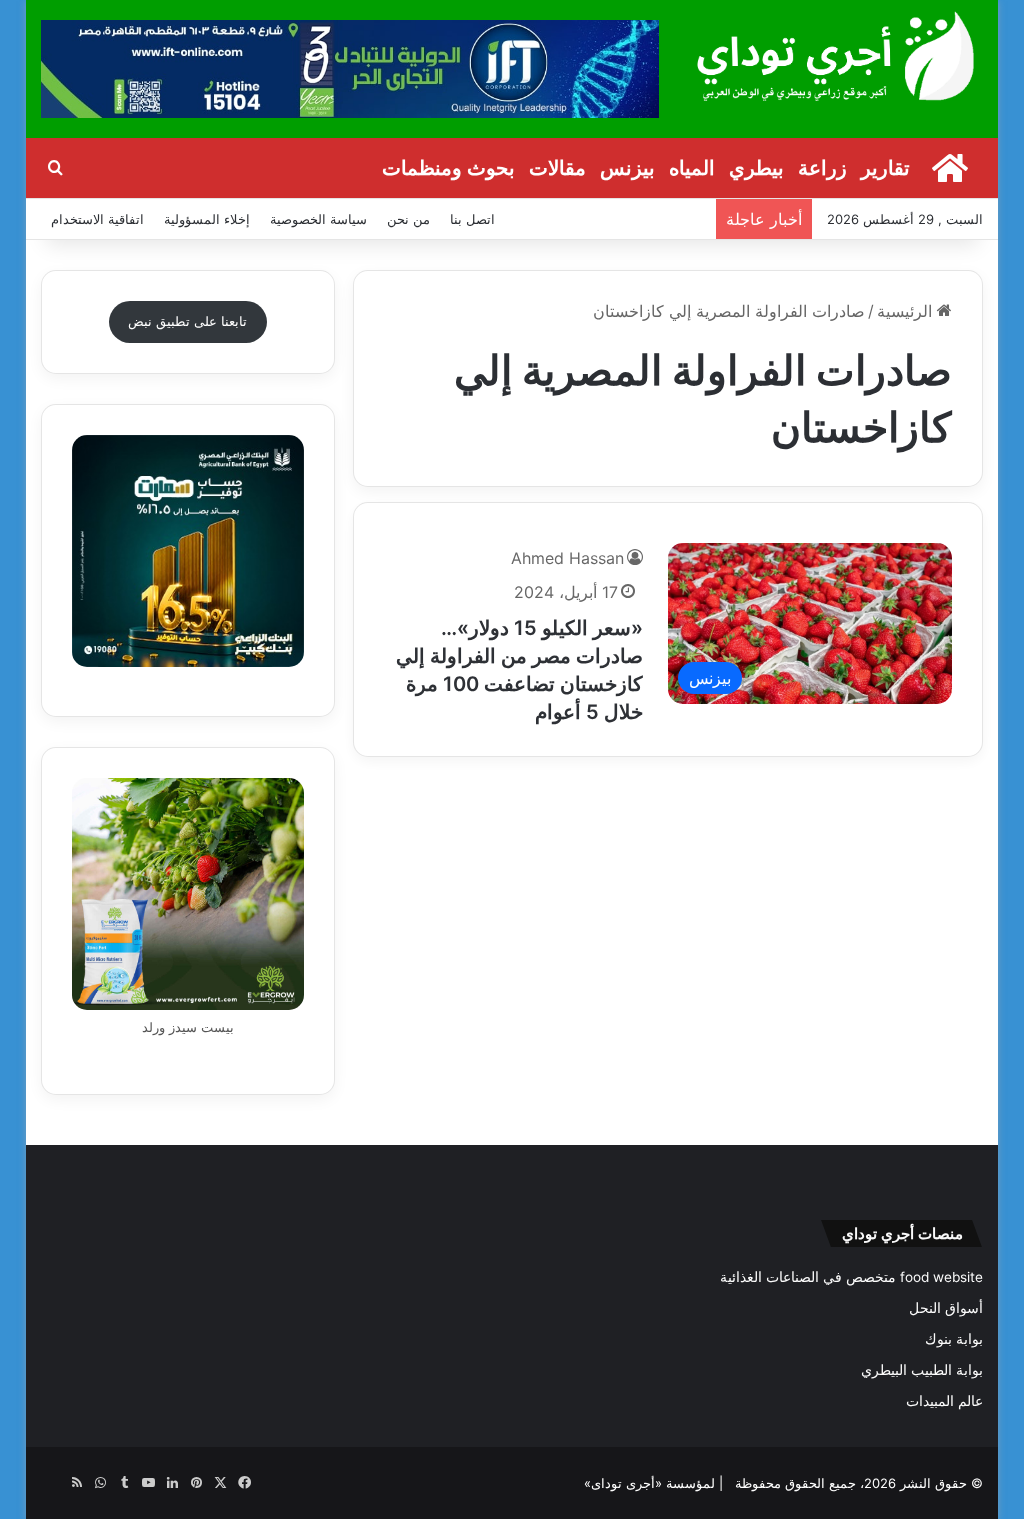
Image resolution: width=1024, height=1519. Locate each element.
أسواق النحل (946, 1308)
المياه (692, 168)
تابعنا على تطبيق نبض (187, 321)
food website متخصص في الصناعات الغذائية (851, 1277)
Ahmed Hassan (567, 558)
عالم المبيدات (944, 1401)
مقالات (557, 168)
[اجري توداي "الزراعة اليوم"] (836, 55)
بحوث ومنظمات (448, 168)
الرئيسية (907, 311)
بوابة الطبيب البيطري (922, 1370)
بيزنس (627, 168)
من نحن (408, 219)
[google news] (53, 1483)
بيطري (756, 168)
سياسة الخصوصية (318, 219)
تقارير (885, 168)
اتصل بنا (472, 219)
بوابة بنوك (954, 1339)
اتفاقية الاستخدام (97, 219)
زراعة (822, 168)
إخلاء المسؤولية (207, 219)
